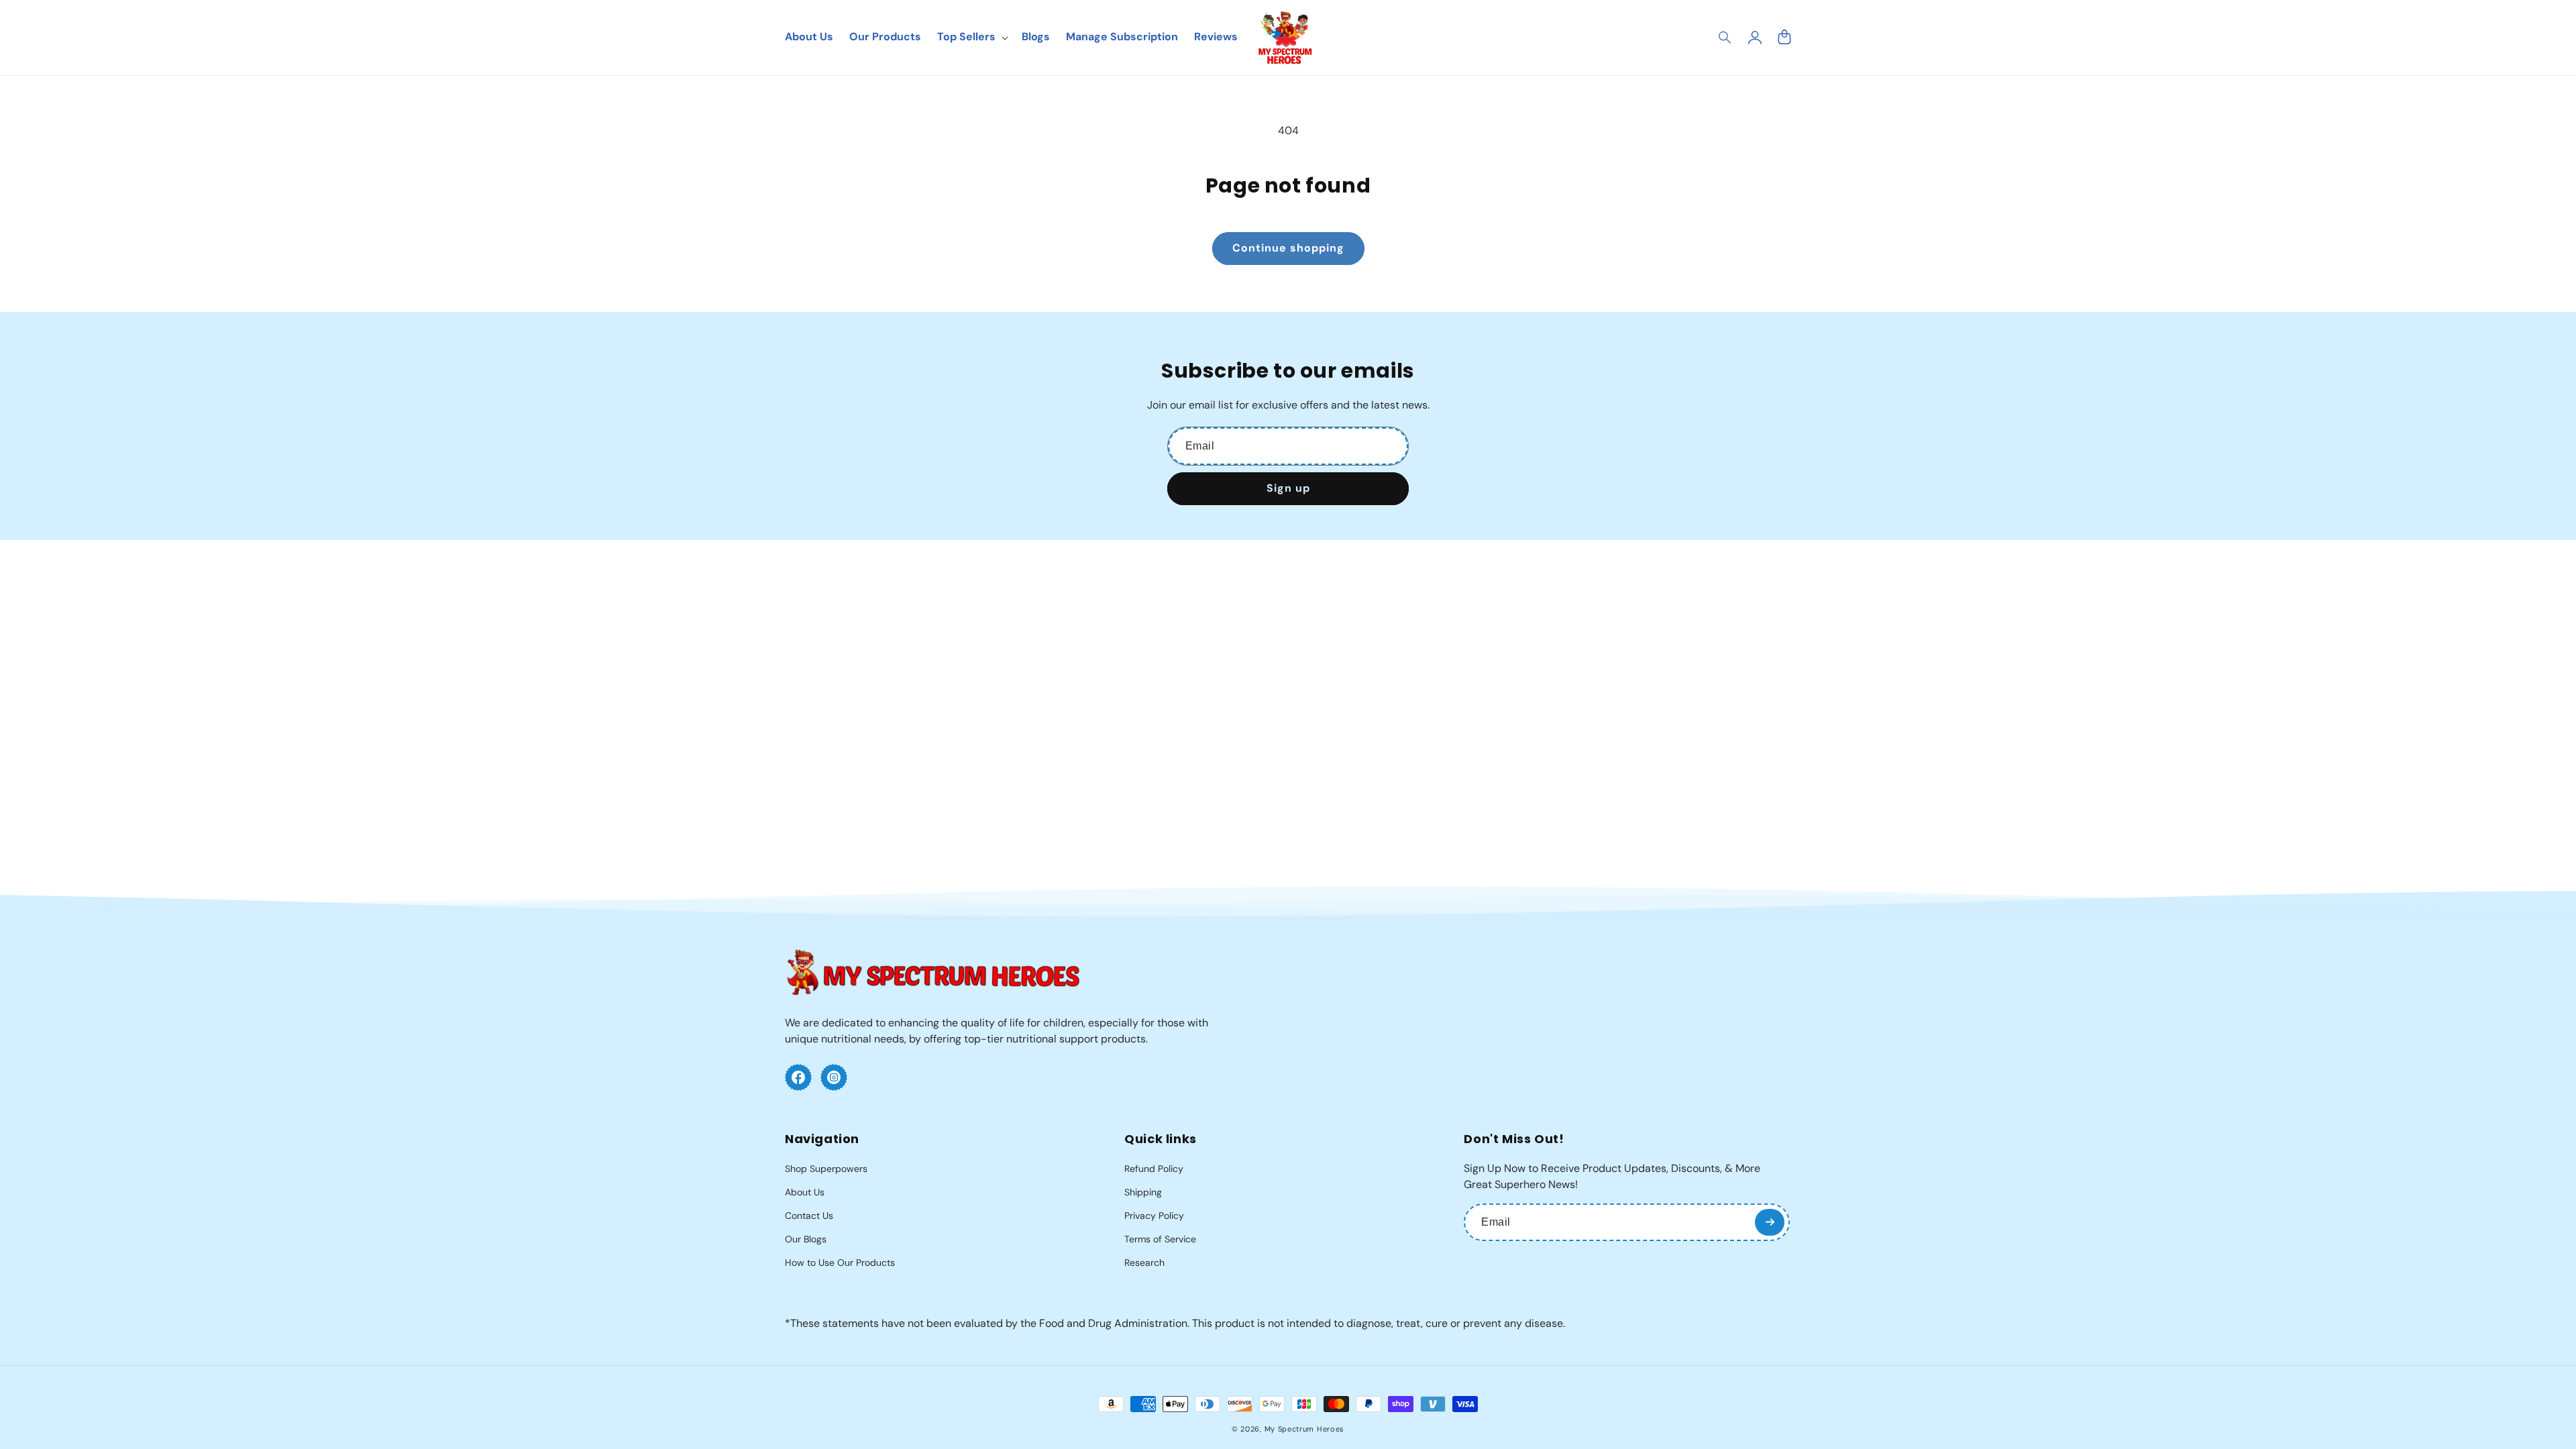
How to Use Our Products (840, 1263)
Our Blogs (806, 1239)
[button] (1725, 38)
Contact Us (809, 1216)
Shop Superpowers (826, 1169)
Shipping (1143, 1192)
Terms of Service (1160, 1239)
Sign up (1288, 488)
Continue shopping (1288, 248)
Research (1144, 1263)
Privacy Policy (1154, 1216)
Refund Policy (1154, 1169)
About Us (805, 1192)
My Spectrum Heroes (1305, 1429)
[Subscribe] (1770, 1222)
